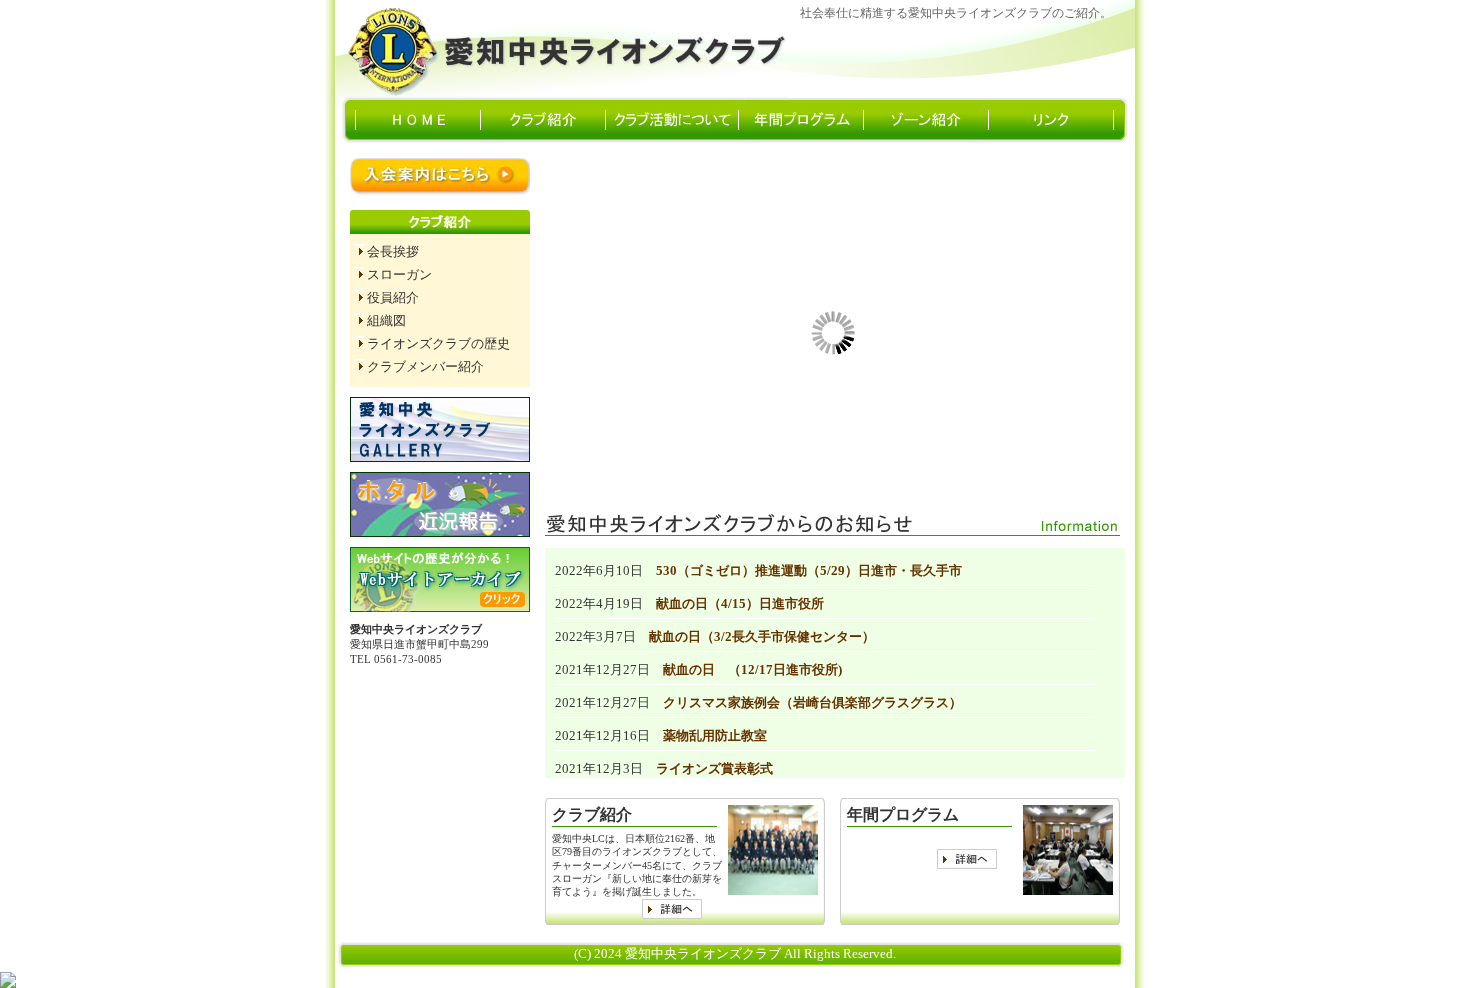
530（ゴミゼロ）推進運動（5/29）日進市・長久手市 (809, 571)
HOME (418, 120)
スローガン (399, 275)
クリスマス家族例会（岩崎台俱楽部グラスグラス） (812, 703)
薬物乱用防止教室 (715, 736)
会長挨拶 (393, 252)
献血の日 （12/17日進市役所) (752, 670)
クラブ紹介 (544, 120)
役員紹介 (393, 298)
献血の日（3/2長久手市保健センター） (762, 637)
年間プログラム (804, 120)
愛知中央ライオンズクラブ (565, 49)
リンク (1060, 120)
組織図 (386, 321)
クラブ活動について (672, 120)
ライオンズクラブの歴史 (438, 344)
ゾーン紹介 (934, 120)
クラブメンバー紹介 (425, 367)
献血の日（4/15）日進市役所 (740, 604)
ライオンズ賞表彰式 (714, 769)
